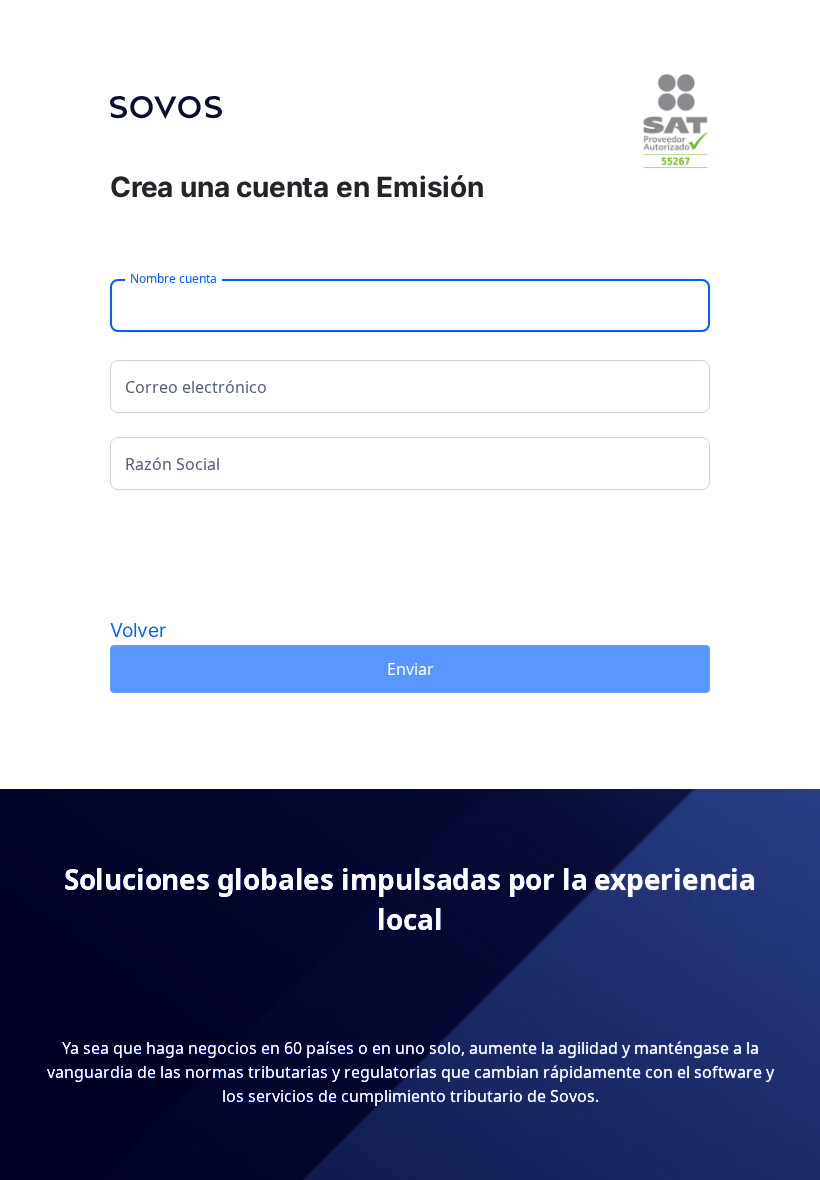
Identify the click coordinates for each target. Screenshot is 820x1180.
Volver (138, 630)
